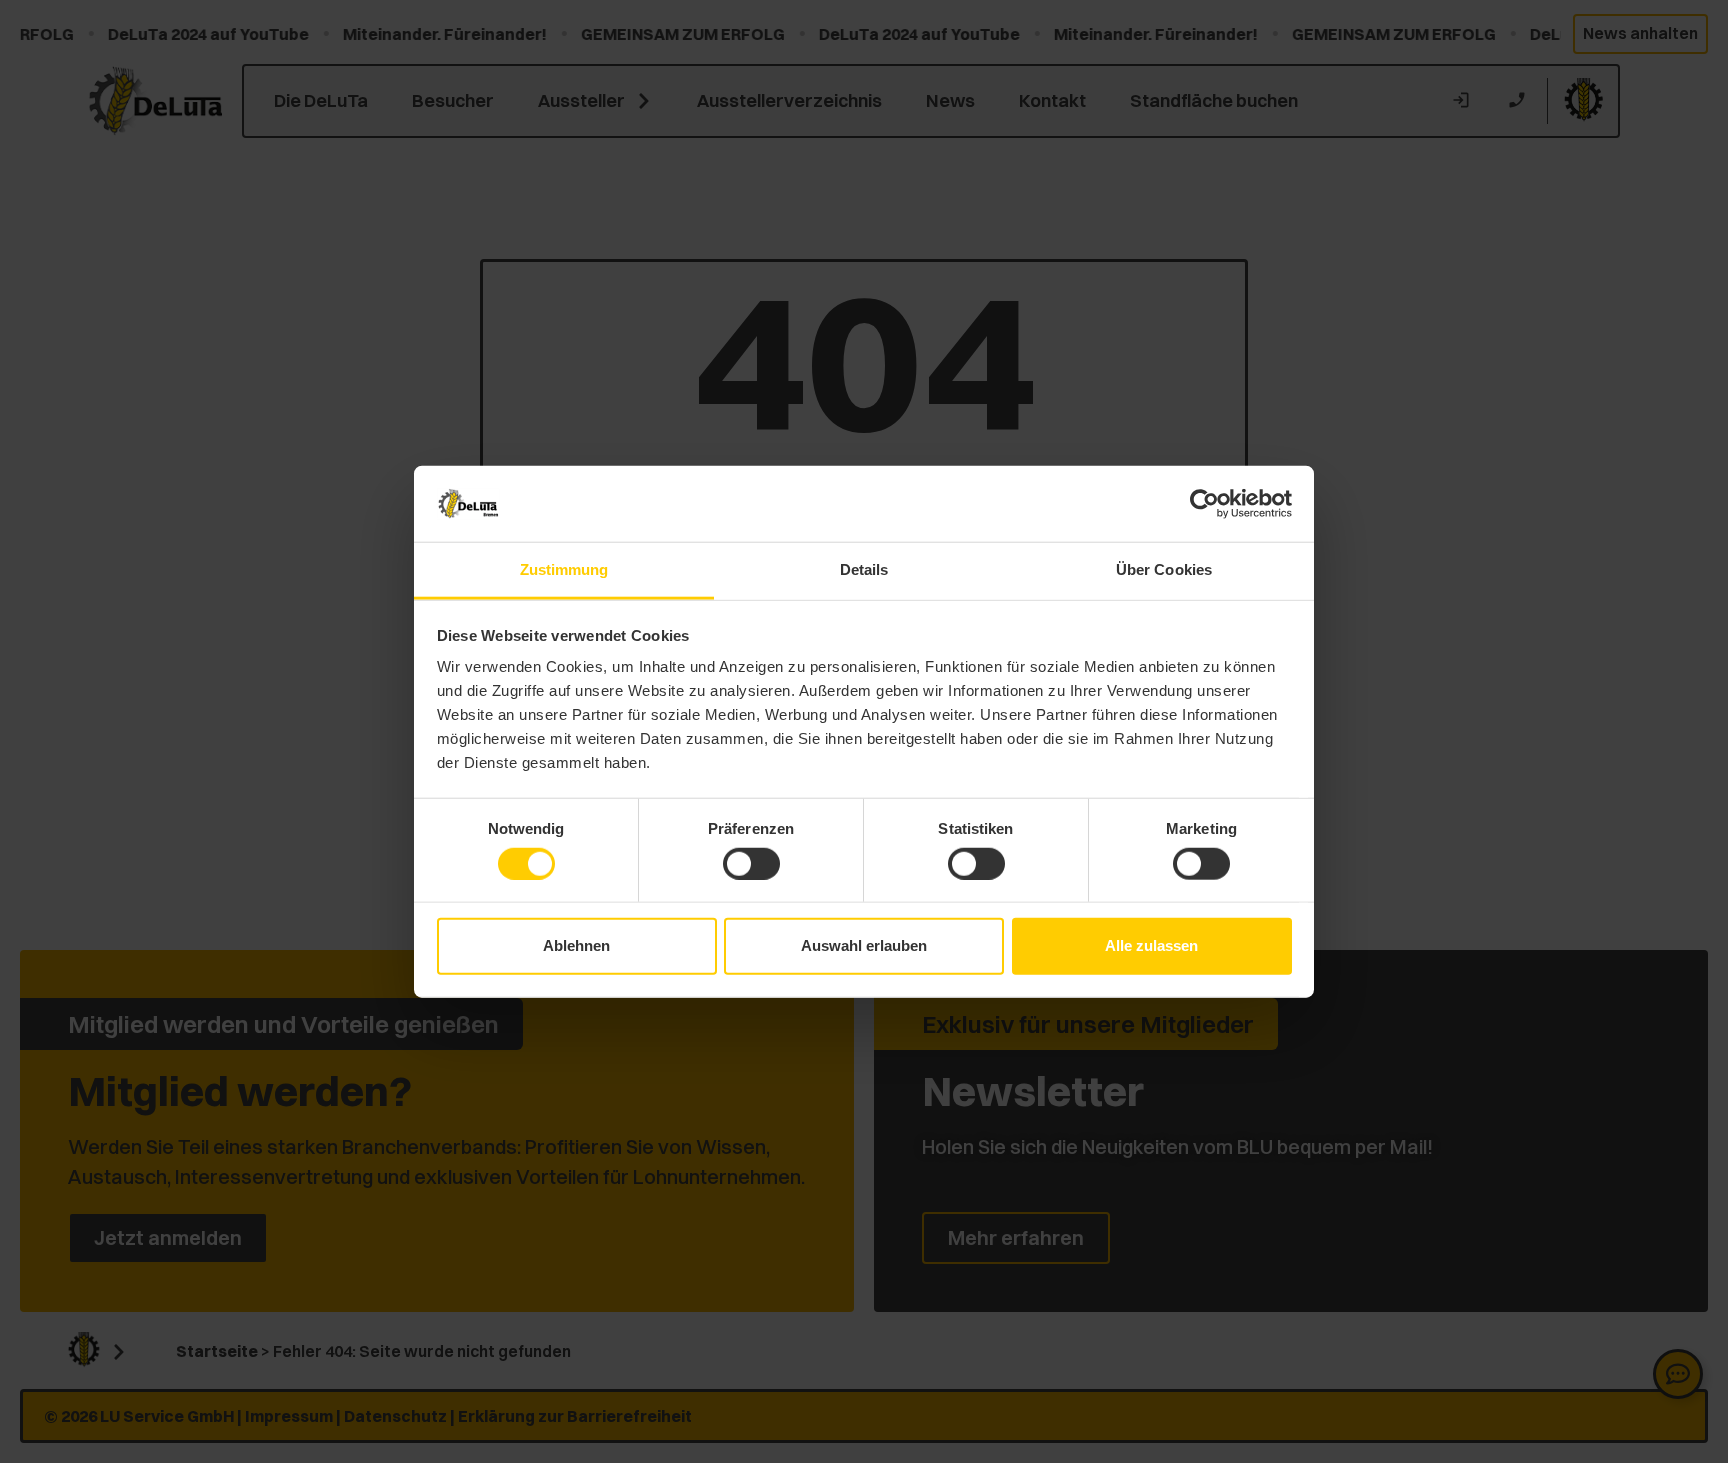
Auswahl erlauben (864, 945)
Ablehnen (576, 945)
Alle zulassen (1151, 945)
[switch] (751, 863)
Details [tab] (864, 569)
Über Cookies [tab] (1164, 569)
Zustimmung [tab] (564, 569)
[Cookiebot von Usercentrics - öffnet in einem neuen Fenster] (1204, 504)
